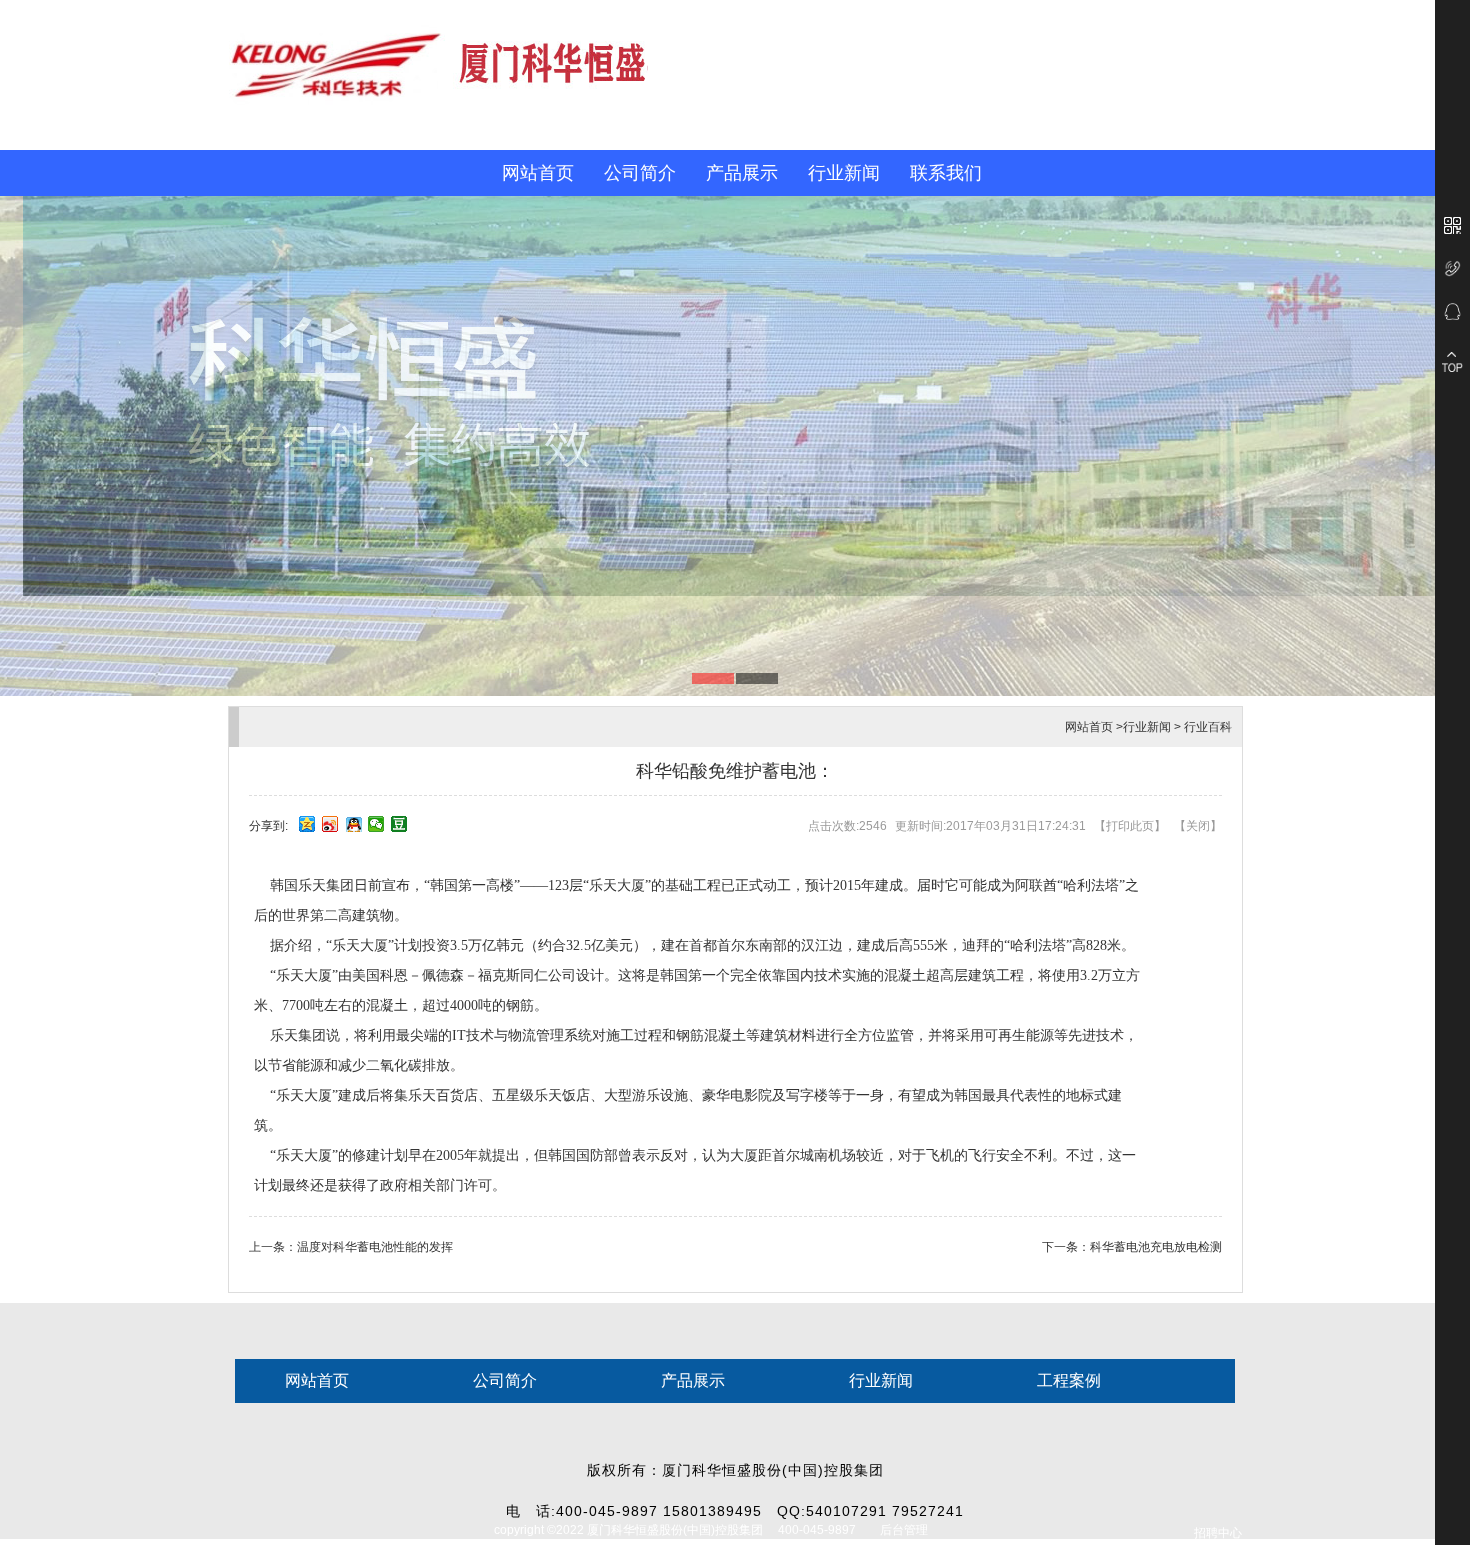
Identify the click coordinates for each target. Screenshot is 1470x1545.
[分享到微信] (376, 824)
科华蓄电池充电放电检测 (1156, 1247)
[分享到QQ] (353, 824)
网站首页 (538, 173)
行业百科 (1208, 727)
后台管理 (904, 1530)
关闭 (1198, 826)
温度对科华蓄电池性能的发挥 (375, 1247)
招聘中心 (1218, 1533)
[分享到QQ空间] (307, 824)
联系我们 (946, 173)
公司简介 (640, 173)
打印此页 (1130, 826)
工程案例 (1069, 1380)
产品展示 (742, 173)
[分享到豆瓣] (399, 824)
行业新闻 (844, 173)
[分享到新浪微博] (330, 824)
